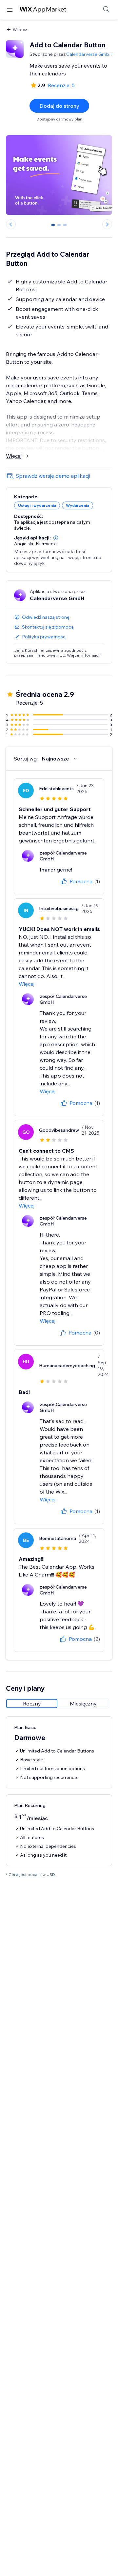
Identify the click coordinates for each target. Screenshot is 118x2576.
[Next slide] (107, 224)
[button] (56, 538)
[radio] (32, 1704)
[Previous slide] (11, 224)
